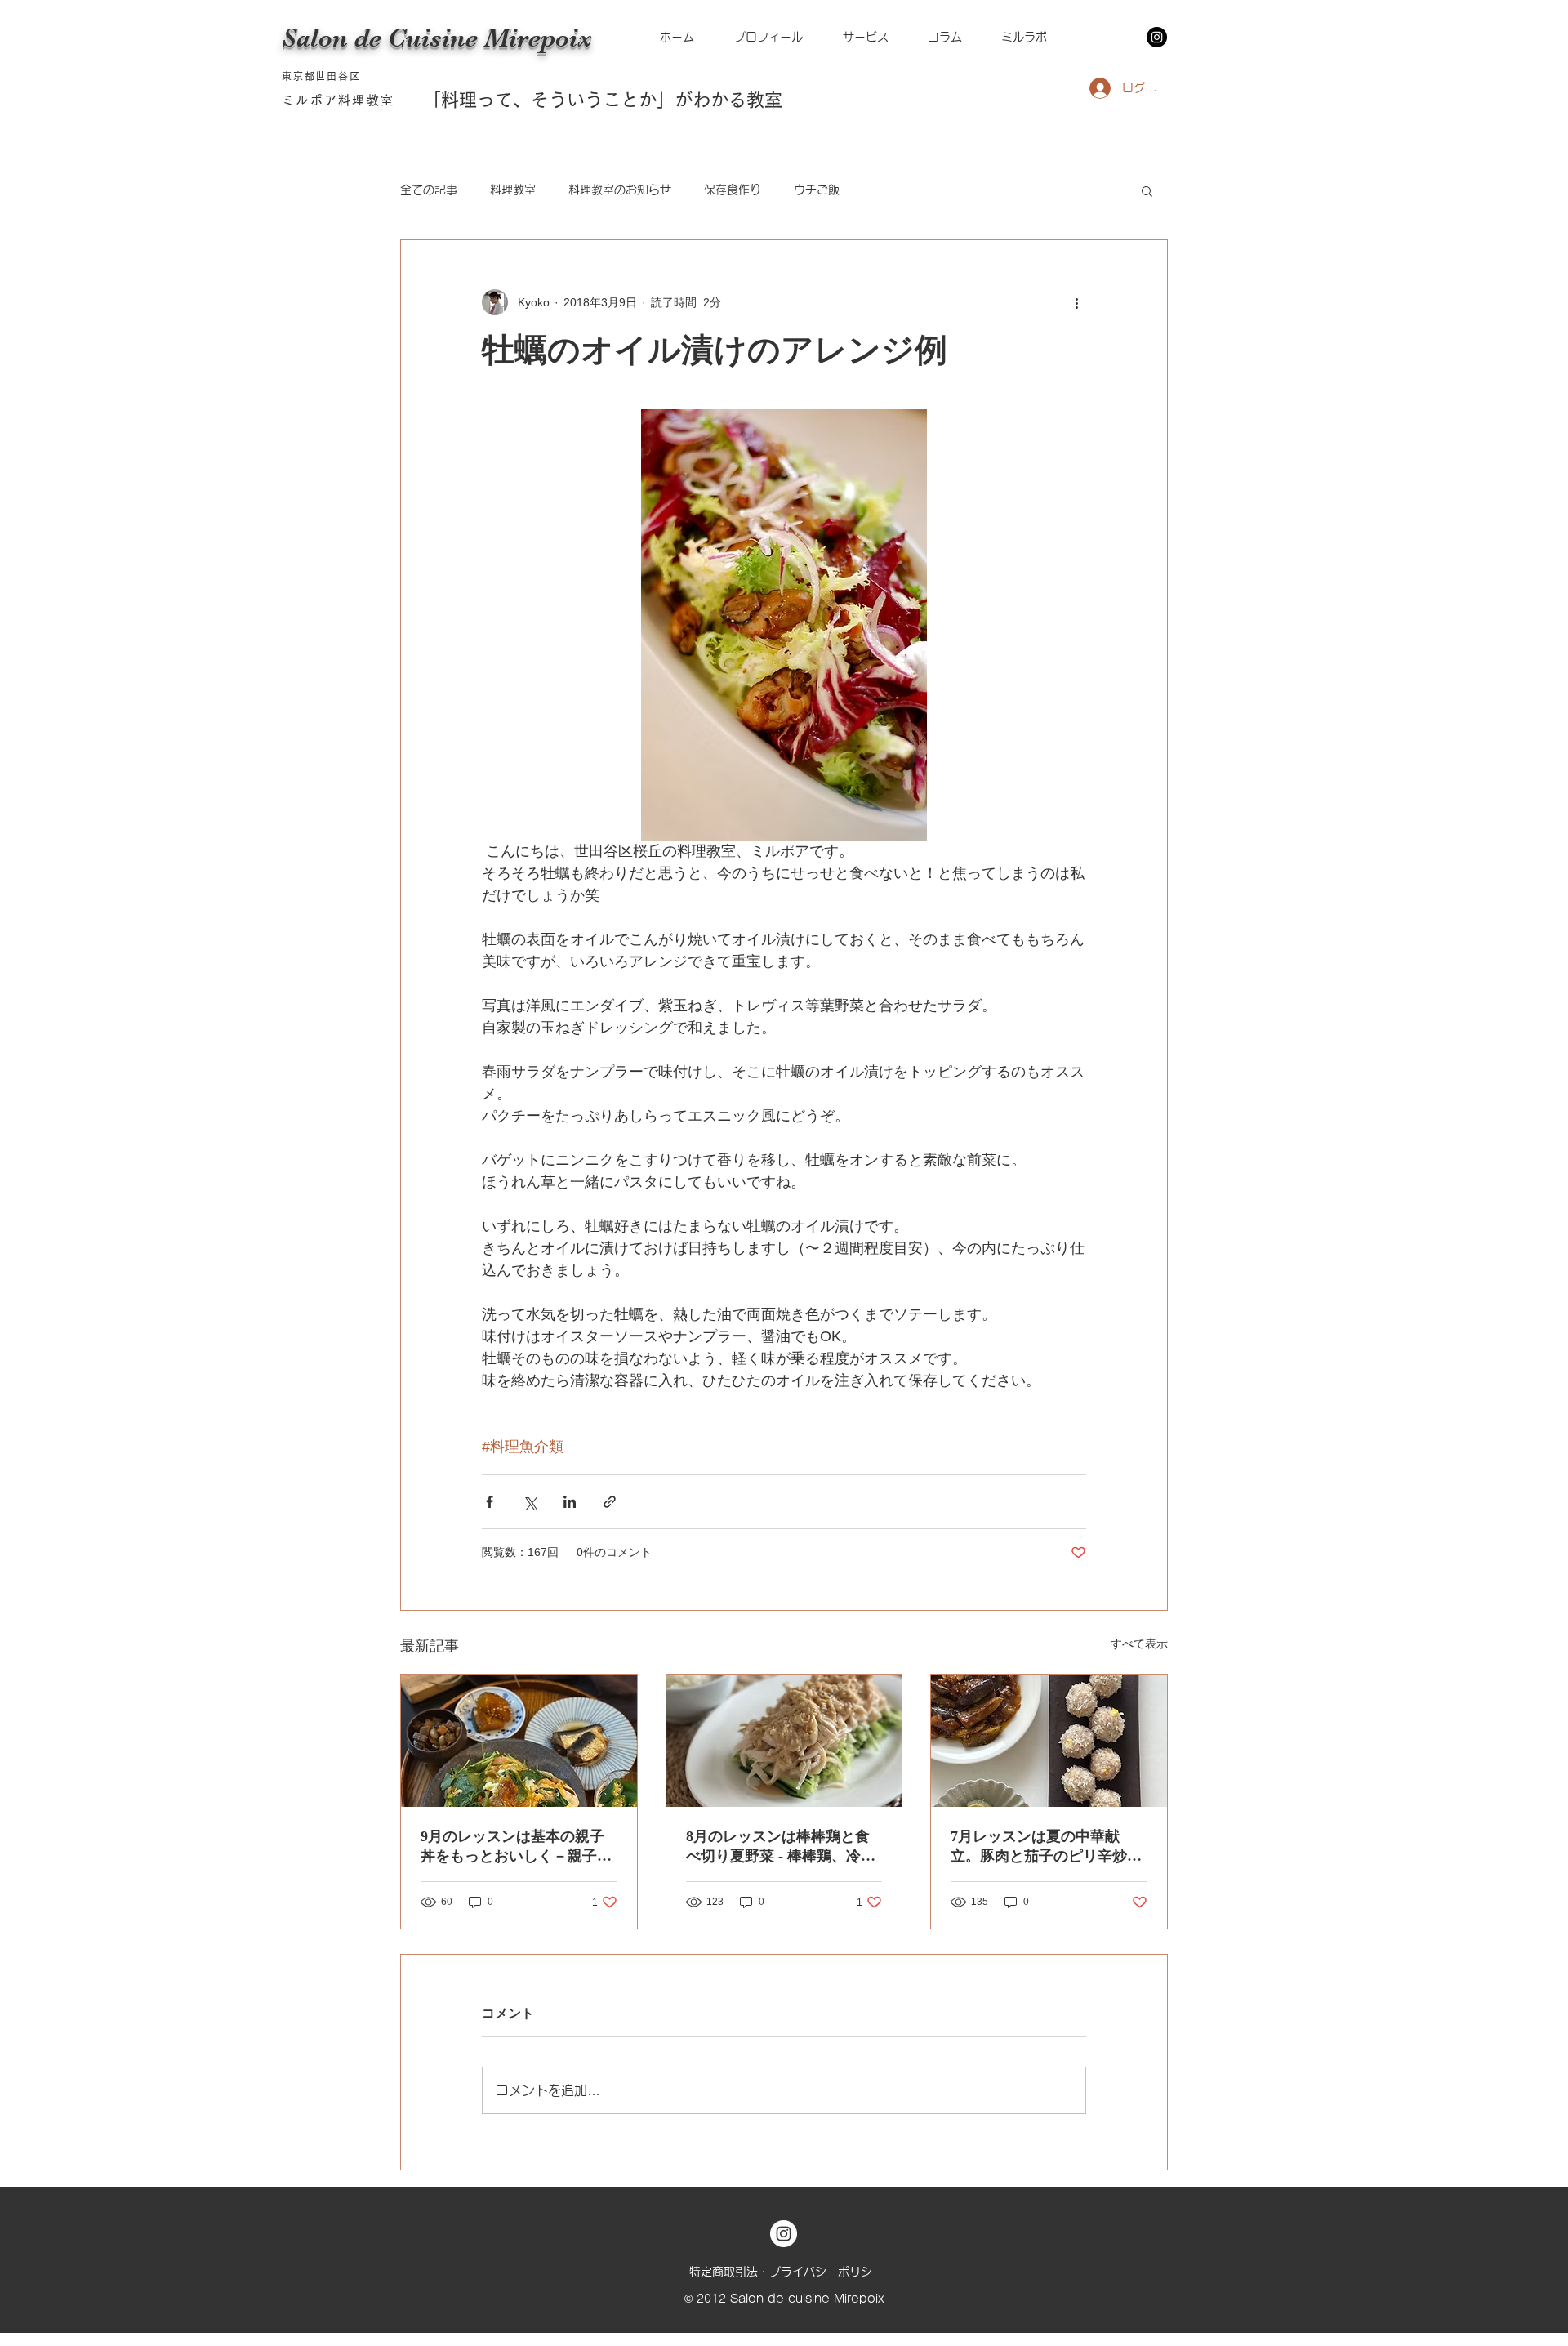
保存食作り (733, 190)
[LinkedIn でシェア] (570, 1502)
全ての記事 (429, 190)
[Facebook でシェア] (490, 1502)
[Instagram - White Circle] (784, 2234)
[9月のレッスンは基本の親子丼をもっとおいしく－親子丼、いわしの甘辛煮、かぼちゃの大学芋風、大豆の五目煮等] (519, 1741)
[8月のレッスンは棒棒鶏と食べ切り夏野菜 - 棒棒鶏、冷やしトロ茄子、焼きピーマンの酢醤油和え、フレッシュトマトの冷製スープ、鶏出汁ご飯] (784, 1741)
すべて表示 (1139, 1644)
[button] (1024, 37)
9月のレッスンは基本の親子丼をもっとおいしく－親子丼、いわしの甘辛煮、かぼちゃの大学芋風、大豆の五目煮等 (516, 1847)
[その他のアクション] (1076, 302)
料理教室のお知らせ (620, 190)
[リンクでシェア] (610, 1502)
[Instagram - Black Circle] (1157, 37)
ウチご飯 (817, 190)
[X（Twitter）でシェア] (530, 1502)
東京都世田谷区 (321, 76)
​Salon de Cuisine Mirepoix (437, 38)
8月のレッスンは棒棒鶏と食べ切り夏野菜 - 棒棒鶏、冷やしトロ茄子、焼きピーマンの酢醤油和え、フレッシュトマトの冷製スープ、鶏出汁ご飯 (782, 1847)
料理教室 (513, 190)
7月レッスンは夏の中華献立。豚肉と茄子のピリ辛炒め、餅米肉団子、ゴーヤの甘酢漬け (1046, 1847)
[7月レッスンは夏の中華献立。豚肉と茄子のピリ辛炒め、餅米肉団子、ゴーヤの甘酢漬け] (1049, 1741)
